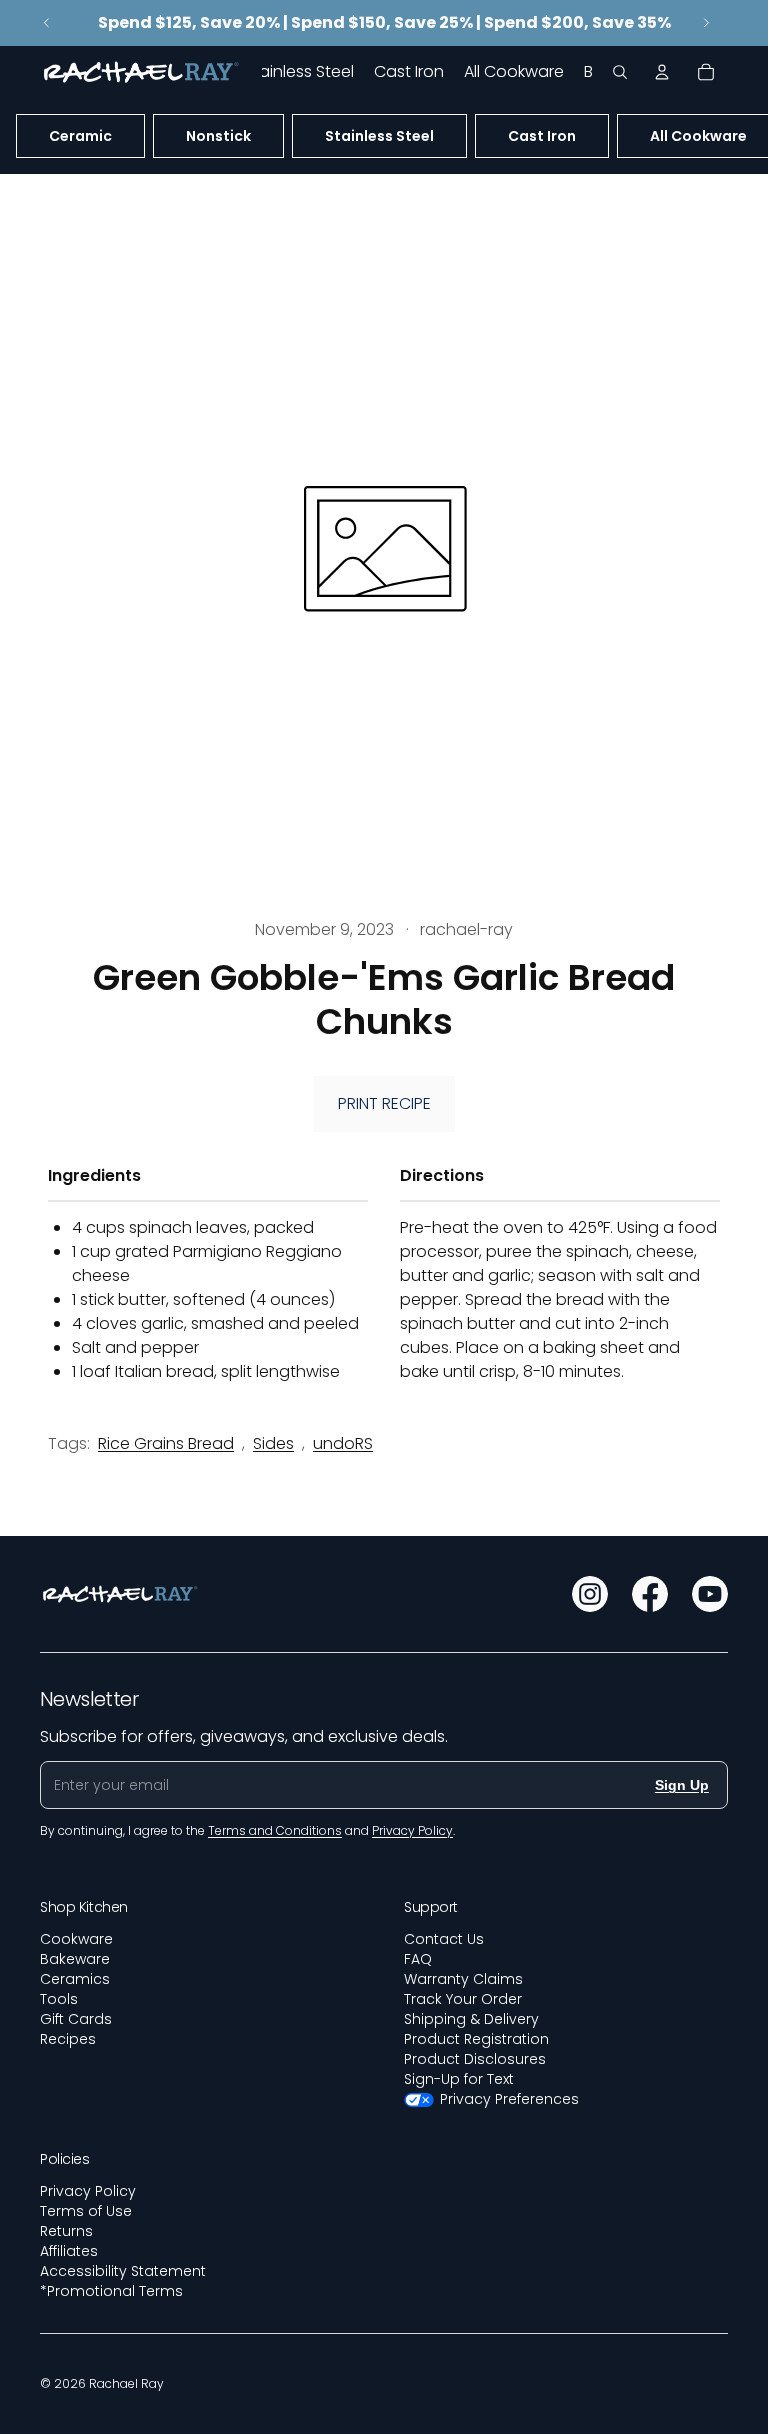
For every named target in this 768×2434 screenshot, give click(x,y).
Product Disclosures (475, 2059)
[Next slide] (706, 23)
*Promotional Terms (111, 2291)
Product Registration (476, 2039)
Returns (66, 2231)
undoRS (343, 1443)
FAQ (418, 1959)
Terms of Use (86, 2211)
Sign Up (682, 1785)
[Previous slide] (47, 23)
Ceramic (80, 136)
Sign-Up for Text (459, 2079)
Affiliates (69, 2251)
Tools (59, 1999)
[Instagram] (590, 1594)
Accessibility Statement (123, 2271)
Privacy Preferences (509, 2099)
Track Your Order (463, 1999)
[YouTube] (710, 1594)
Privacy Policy (88, 2191)
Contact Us (444, 1939)
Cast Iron (542, 136)
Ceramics (75, 1979)
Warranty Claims (463, 1979)
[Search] (620, 72)
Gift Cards (76, 2019)
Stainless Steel (379, 136)
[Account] (662, 72)
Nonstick (218, 136)
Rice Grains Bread (166, 1443)
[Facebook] (650, 1594)
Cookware (76, 1939)
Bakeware (75, 1959)
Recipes (68, 2039)
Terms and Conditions (275, 1830)
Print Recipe (384, 1103)
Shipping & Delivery (471, 2019)
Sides (273, 1443)
